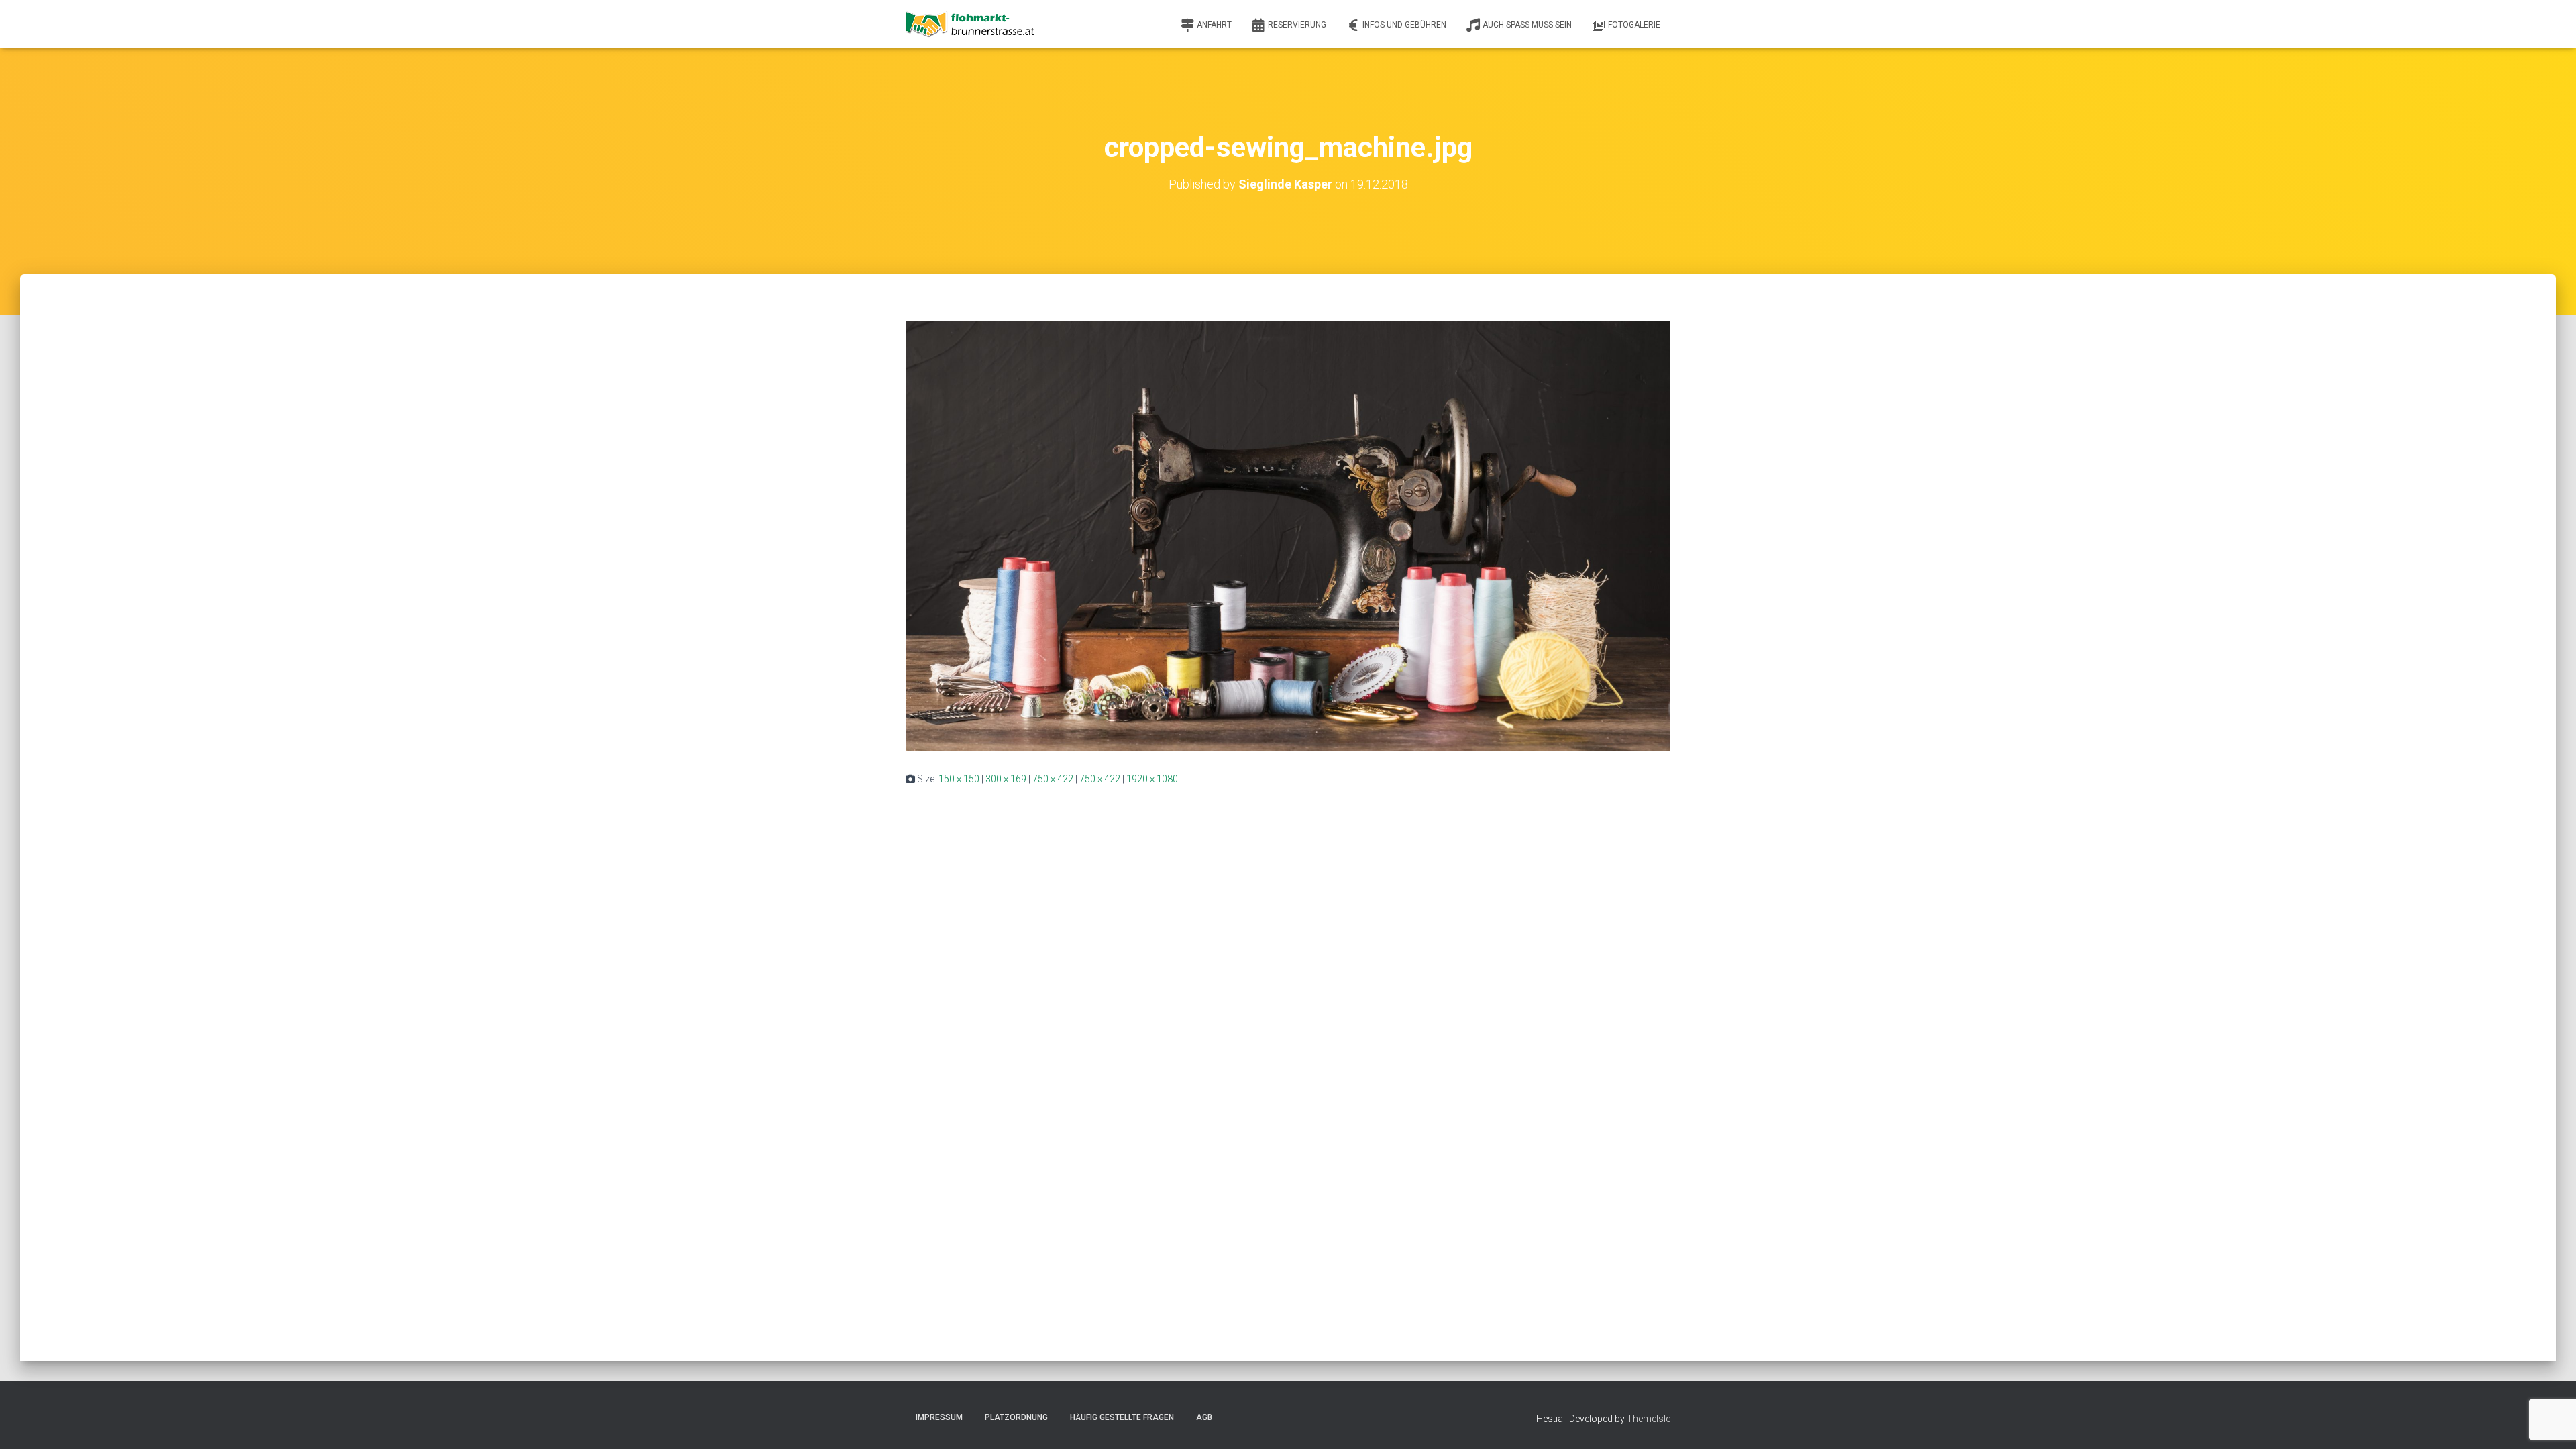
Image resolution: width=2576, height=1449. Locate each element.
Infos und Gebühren (1404, 25)
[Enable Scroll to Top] (2550, 1422)
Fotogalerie (1634, 25)
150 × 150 (959, 779)
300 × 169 (1006, 779)
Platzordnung (1016, 1417)
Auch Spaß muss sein (1527, 25)
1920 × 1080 (1152, 779)
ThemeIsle (1649, 1419)
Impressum (939, 1417)
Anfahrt (1214, 25)
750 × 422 (1053, 779)
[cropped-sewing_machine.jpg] (1288, 535)
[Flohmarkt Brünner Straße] (972, 24)
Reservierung (1297, 25)
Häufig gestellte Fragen (1122, 1417)
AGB (1204, 1417)
